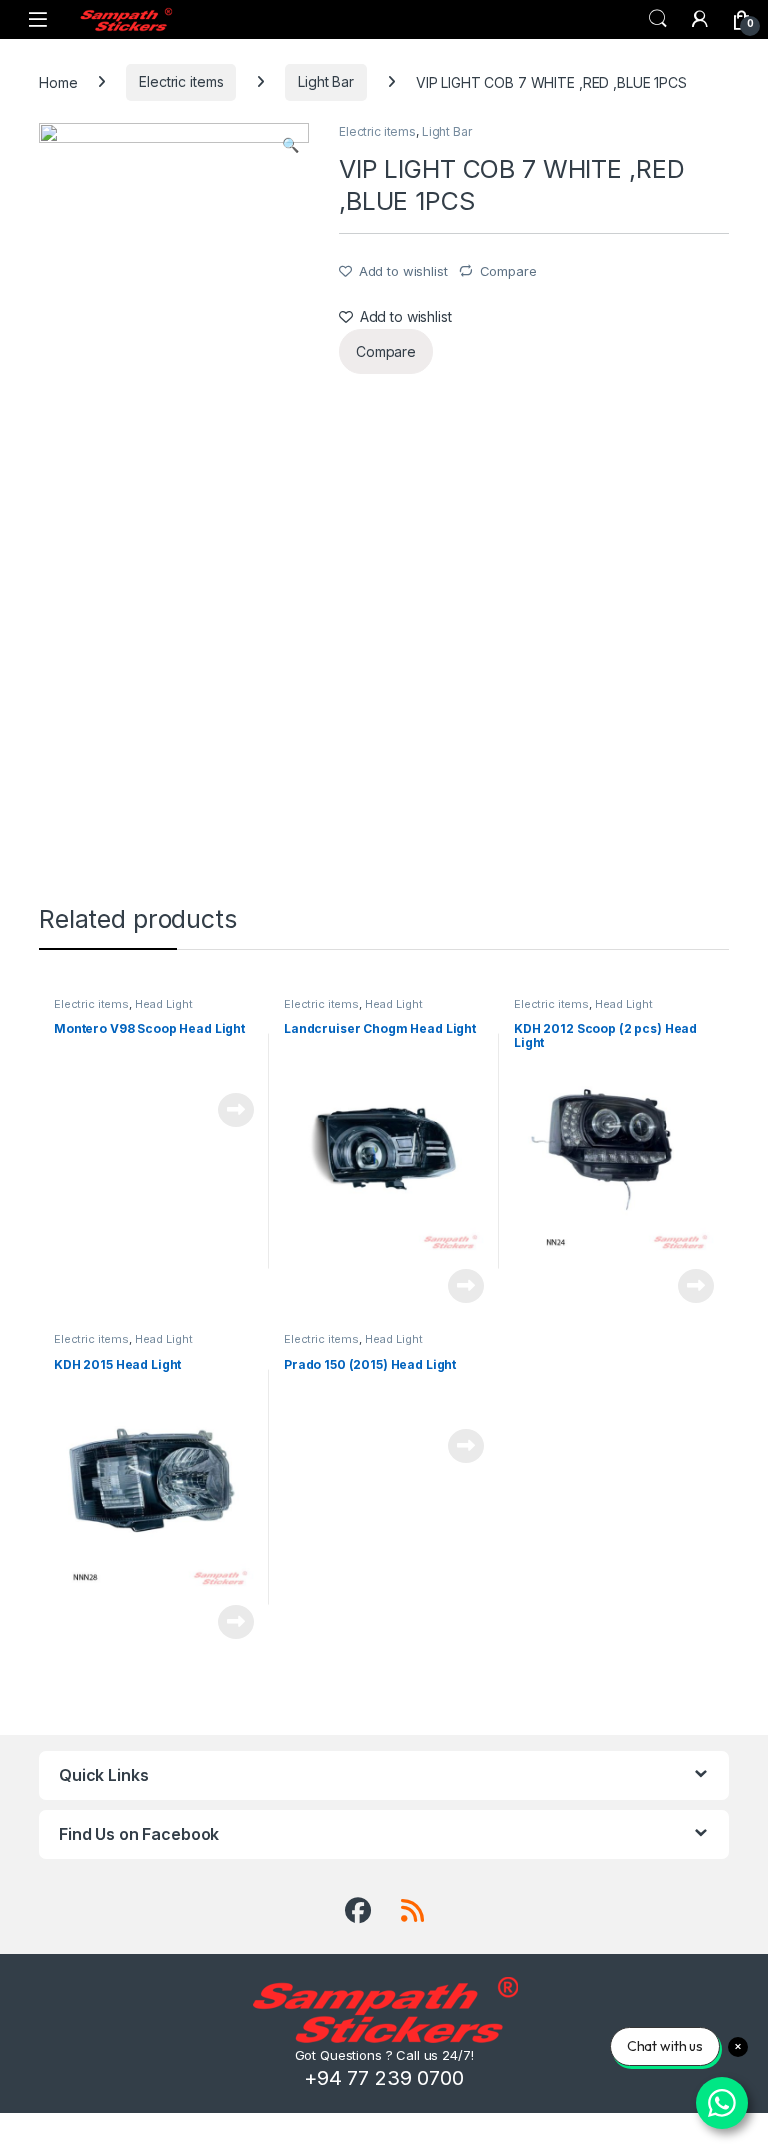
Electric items (181, 81)
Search (658, 19)
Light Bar (326, 81)
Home (58, 81)
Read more (236, 1110)
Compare (508, 271)
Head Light (164, 1004)
